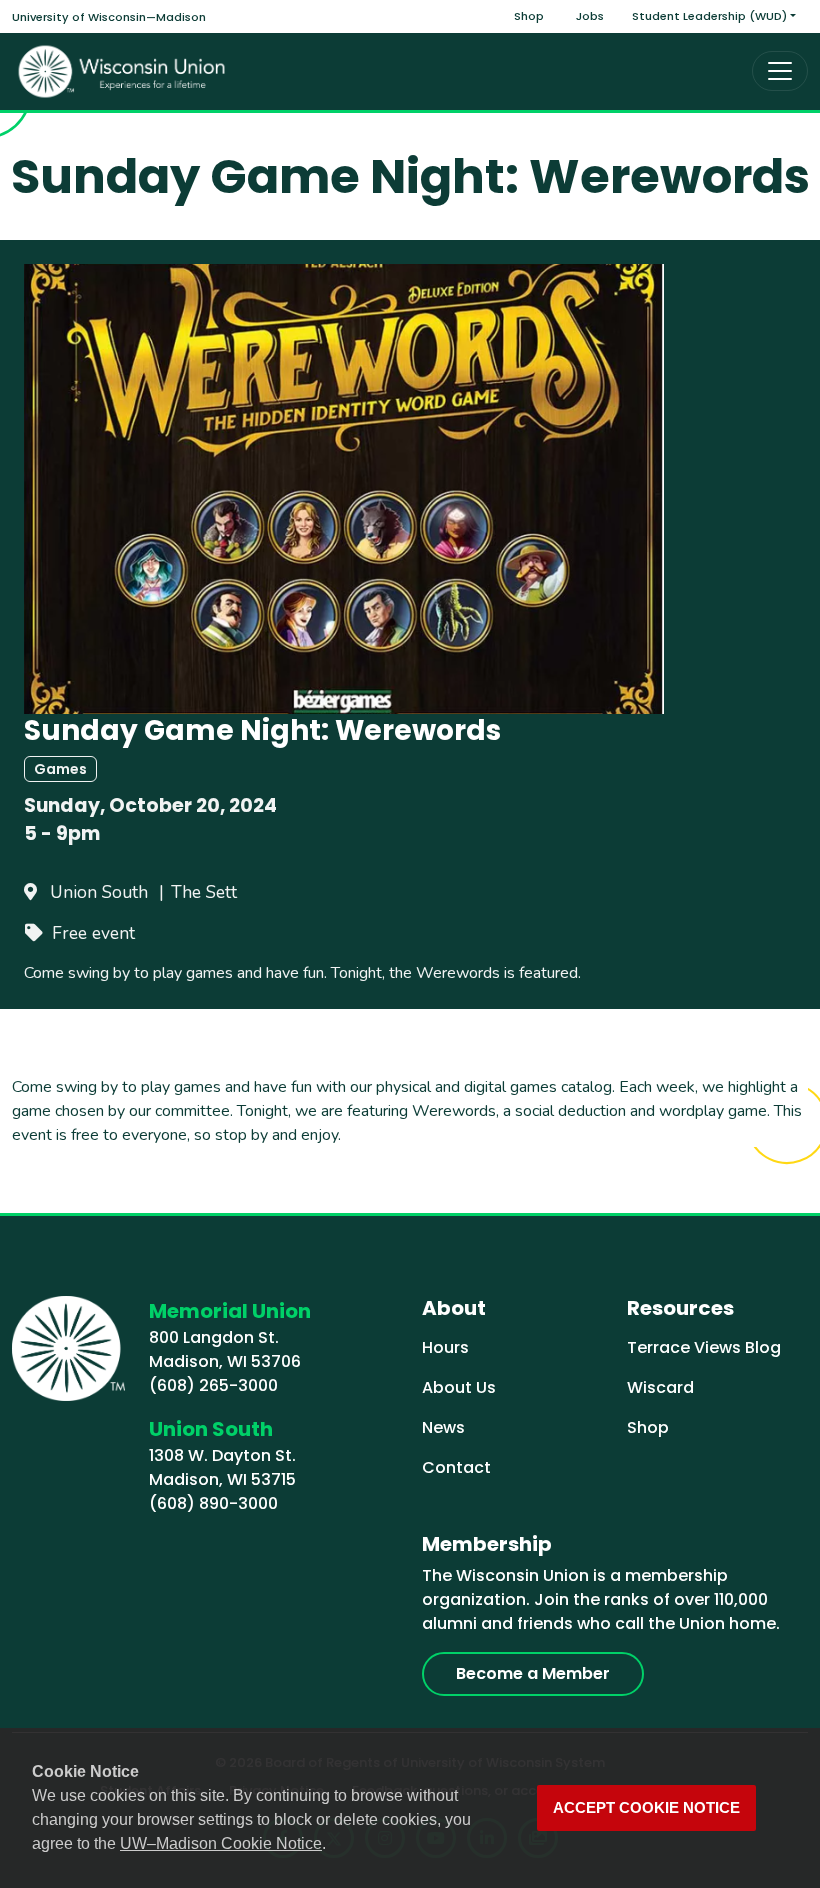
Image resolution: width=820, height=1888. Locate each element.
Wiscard (660, 1387)
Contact (456, 1467)
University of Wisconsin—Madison (109, 17)
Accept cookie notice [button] (646, 1808)
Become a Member (533, 1673)
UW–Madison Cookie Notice (221, 1843)
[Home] (122, 71)
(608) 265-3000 (213, 1385)
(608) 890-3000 (213, 1503)
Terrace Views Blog (704, 1347)
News (443, 1427)
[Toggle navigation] (780, 71)
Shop (529, 16)
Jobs (590, 16)
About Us (459, 1387)
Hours (445, 1347)
